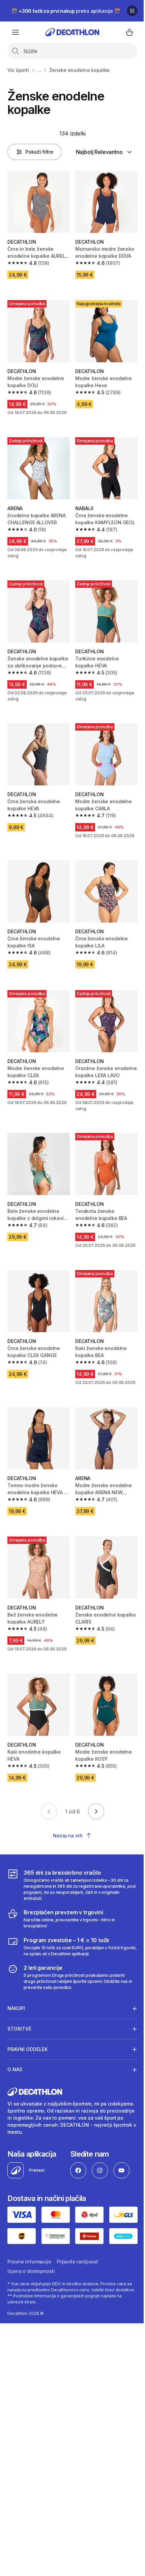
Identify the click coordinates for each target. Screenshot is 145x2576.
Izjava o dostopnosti (31, 2274)
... (39, 70)
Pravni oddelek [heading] (27, 2054)
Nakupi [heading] (16, 2013)
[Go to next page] (96, 1811)
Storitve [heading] (19, 2033)
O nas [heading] (15, 2074)
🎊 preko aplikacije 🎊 (66, 11)
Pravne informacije (29, 2265)
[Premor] (132, 11)
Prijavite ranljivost (77, 2265)
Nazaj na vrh (68, 1835)
